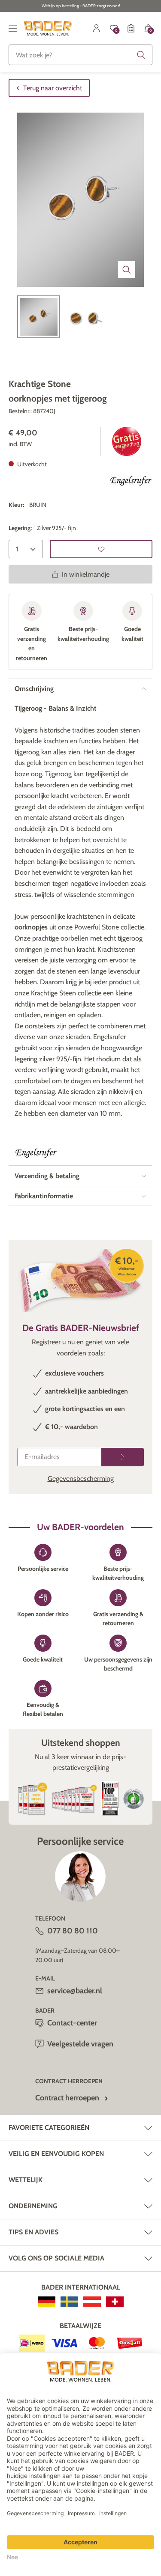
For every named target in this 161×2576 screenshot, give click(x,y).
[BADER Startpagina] (48, 28)
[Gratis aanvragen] (123, 1457)
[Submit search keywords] (141, 55)
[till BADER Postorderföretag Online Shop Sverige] (69, 2302)
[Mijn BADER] (97, 28)
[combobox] (80, 55)
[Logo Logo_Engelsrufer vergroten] (131, 482)
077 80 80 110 (73, 1931)
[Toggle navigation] (13, 28)
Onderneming (33, 2206)
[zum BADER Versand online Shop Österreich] (92, 2302)
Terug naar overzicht (53, 88)
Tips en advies (33, 2232)
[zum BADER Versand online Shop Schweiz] (115, 2302)
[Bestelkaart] (131, 28)
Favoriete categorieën (49, 2128)
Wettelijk (26, 2180)
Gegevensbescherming (81, 1479)
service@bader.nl (75, 1991)
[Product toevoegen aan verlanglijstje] (101, 549)
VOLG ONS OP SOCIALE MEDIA (56, 2258)
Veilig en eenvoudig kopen (56, 2154)
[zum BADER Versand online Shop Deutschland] (47, 2302)
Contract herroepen (67, 2098)
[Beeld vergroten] (127, 270)
